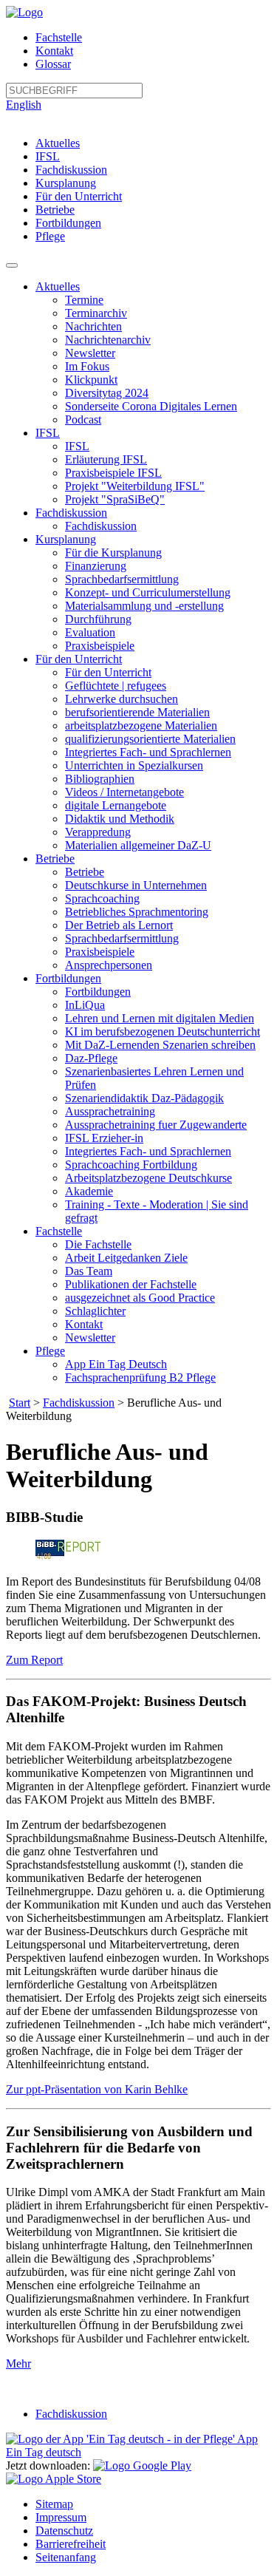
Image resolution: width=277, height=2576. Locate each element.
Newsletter (90, 353)
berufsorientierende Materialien (137, 712)
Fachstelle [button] (59, 1231)
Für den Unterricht (79, 196)
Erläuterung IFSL (106, 459)
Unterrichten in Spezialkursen (134, 765)
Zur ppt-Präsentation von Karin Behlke (97, 2089)
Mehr (18, 2363)
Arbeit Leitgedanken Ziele (126, 1258)
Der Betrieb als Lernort (119, 925)
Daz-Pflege (91, 1058)
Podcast (83, 419)
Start (20, 1403)
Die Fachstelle (98, 1244)
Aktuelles (58, 143)
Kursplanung (66, 183)
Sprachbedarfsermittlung (122, 579)
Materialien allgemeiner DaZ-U (138, 845)
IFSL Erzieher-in (104, 1138)
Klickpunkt (91, 380)
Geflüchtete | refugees (116, 686)
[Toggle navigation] (12, 265)
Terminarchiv (96, 313)
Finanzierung (96, 566)
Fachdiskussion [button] (71, 513)
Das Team (89, 1271)
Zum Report (34, 1660)
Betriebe (55, 210)
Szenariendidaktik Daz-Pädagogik (144, 1098)
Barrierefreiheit (71, 2544)
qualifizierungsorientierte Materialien (150, 739)
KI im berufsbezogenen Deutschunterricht (163, 1032)
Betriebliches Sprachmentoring (137, 912)
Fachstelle (59, 37)
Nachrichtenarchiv (108, 340)
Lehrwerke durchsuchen (122, 699)
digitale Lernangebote (116, 805)
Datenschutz (64, 2531)
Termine (84, 300)
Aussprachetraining (110, 1111)
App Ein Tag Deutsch (116, 1364)
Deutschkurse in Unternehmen (136, 885)
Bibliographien (100, 779)
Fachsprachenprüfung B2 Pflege (140, 1377)
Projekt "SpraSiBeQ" (115, 499)
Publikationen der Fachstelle (131, 1284)
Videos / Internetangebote (124, 792)
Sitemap (54, 2504)
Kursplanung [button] (66, 539)
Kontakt (54, 51)
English (24, 105)
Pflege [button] (50, 1351)
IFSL (48, 156)
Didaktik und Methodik (120, 819)
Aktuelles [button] (58, 286)
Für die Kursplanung (113, 553)
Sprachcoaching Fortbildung (131, 1165)
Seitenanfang (66, 2557)
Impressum (61, 2517)
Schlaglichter (95, 1311)
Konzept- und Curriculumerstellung (148, 592)
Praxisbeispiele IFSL (113, 473)
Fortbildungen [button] (68, 978)
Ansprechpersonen (109, 965)
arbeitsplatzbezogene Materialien (141, 725)
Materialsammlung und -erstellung (144, 606)
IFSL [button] (48, 433)
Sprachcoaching (102, 898)
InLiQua (85, 1005)
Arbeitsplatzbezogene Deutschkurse (148, 1178)
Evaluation (90, 632)
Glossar (53, 64)
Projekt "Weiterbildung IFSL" (135, 486)
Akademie (89, 1191)
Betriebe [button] (55, 859)
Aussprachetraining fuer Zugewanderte (156, 1125)
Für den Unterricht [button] (79, 659)
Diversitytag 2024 (107, 393)
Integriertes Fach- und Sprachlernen (148, 752)
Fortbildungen (68, 223)
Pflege (50, 236)
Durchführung (98, 619)
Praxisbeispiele (100, 646)
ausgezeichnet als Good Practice (140, 1298)
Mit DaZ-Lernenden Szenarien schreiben (160, 1045)
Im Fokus (87, 366)
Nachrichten (93, 326)
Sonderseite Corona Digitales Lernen (151, 406)
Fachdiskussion (71, 170)
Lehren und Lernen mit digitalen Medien (160, 1018)
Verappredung (98, 832)
